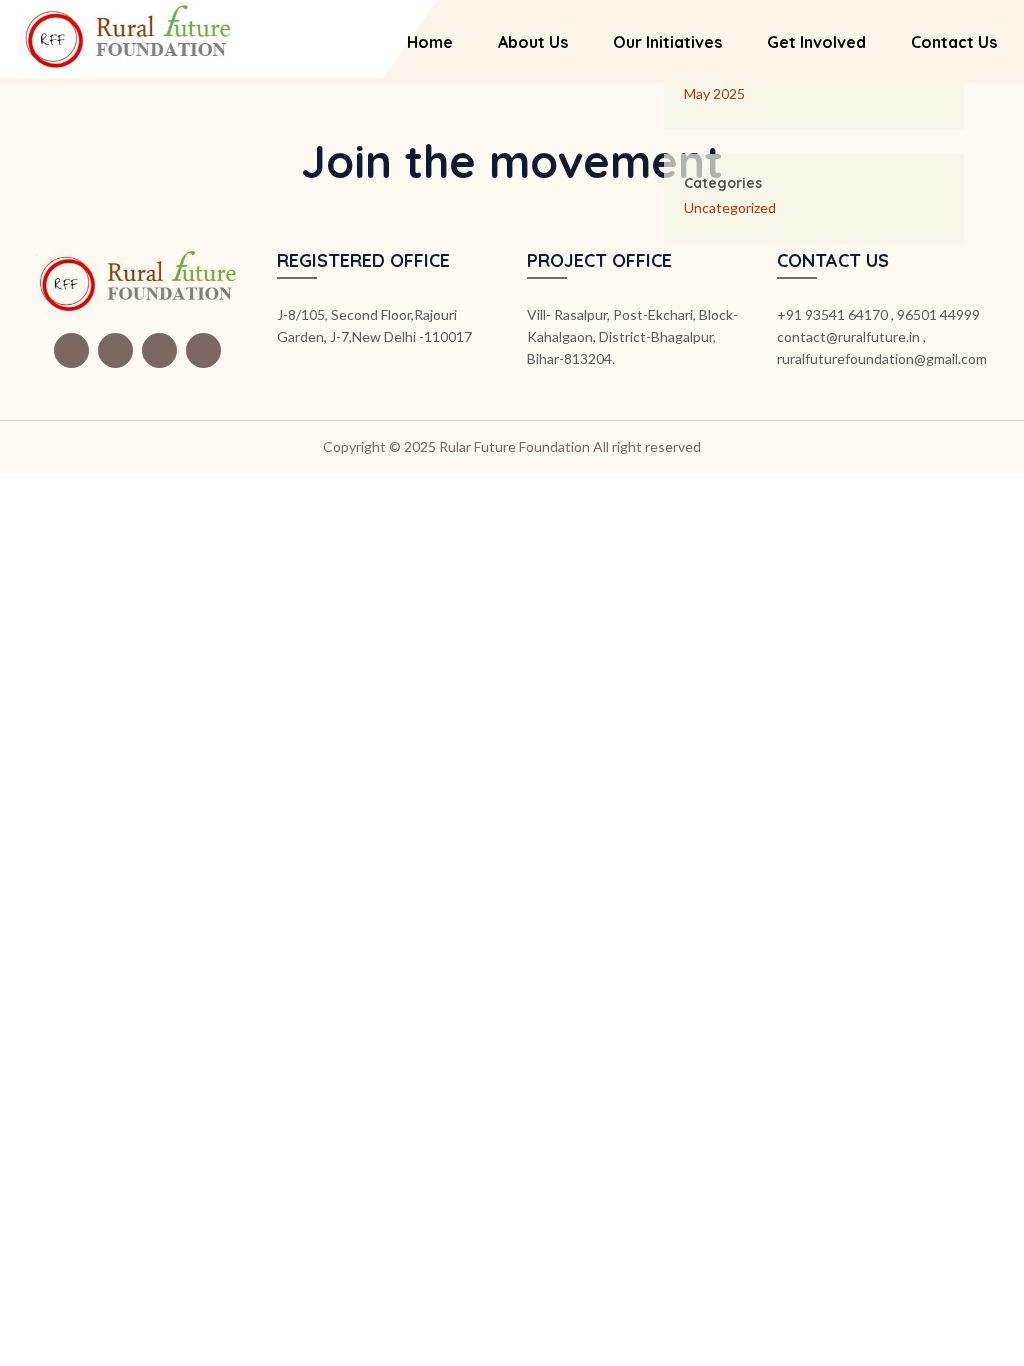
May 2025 (714, 93)
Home (430, 42)
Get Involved (816, 42)
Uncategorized (730, 207)
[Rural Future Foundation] (127, 36)
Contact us (954, 42)
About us (533, 42)
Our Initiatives (667, 42)
